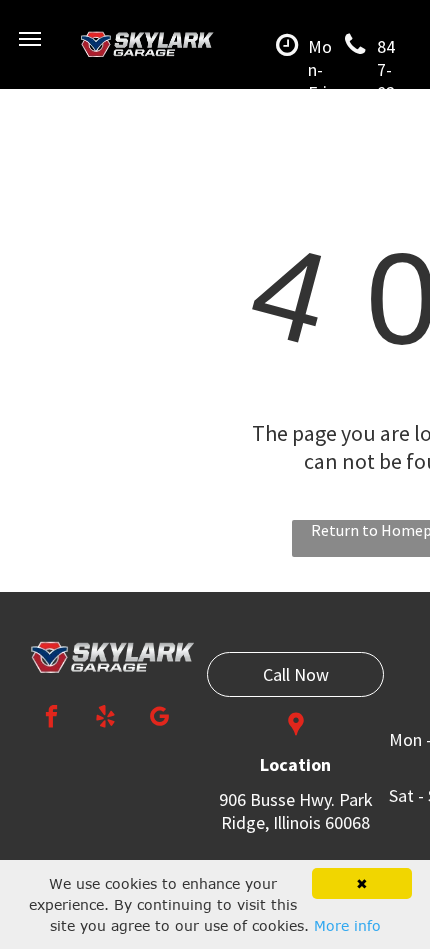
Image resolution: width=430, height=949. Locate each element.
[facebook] (51, 719)
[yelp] (105, 719)
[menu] (30, 39)
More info (347, 925)
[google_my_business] (159, 719)
